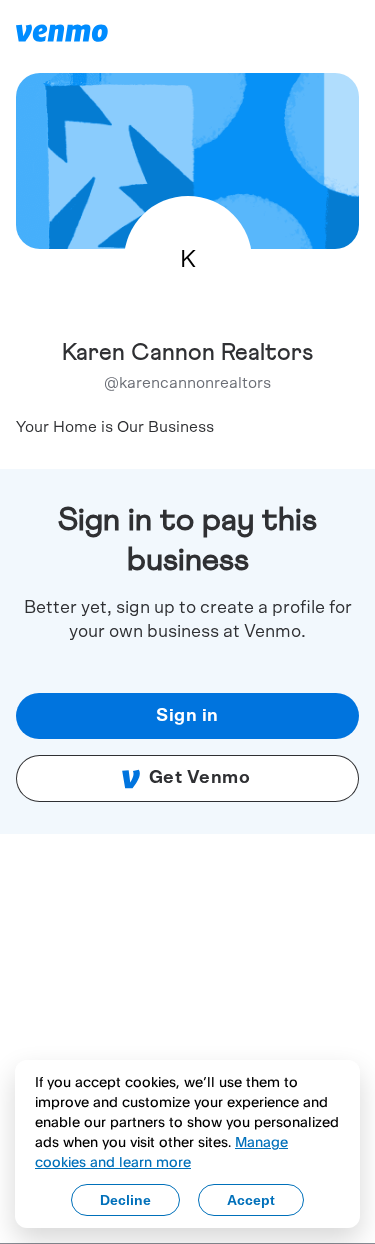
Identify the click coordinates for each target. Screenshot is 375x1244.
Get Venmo (200, 778)
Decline (125, 1200)
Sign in (187, 716)
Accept (251, 1200)
